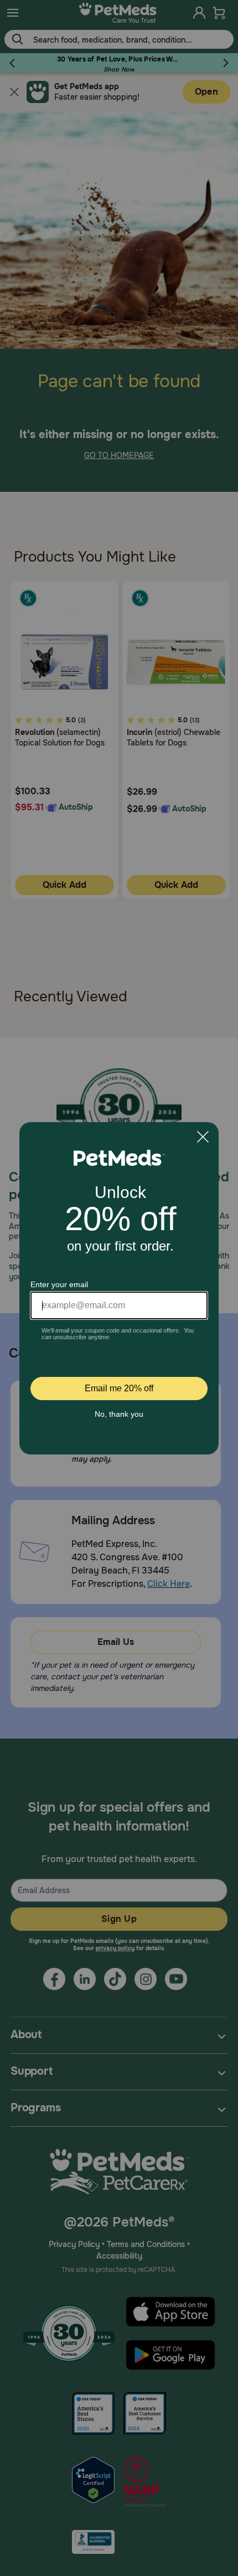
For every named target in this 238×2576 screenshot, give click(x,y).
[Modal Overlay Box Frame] (119, 1288)
